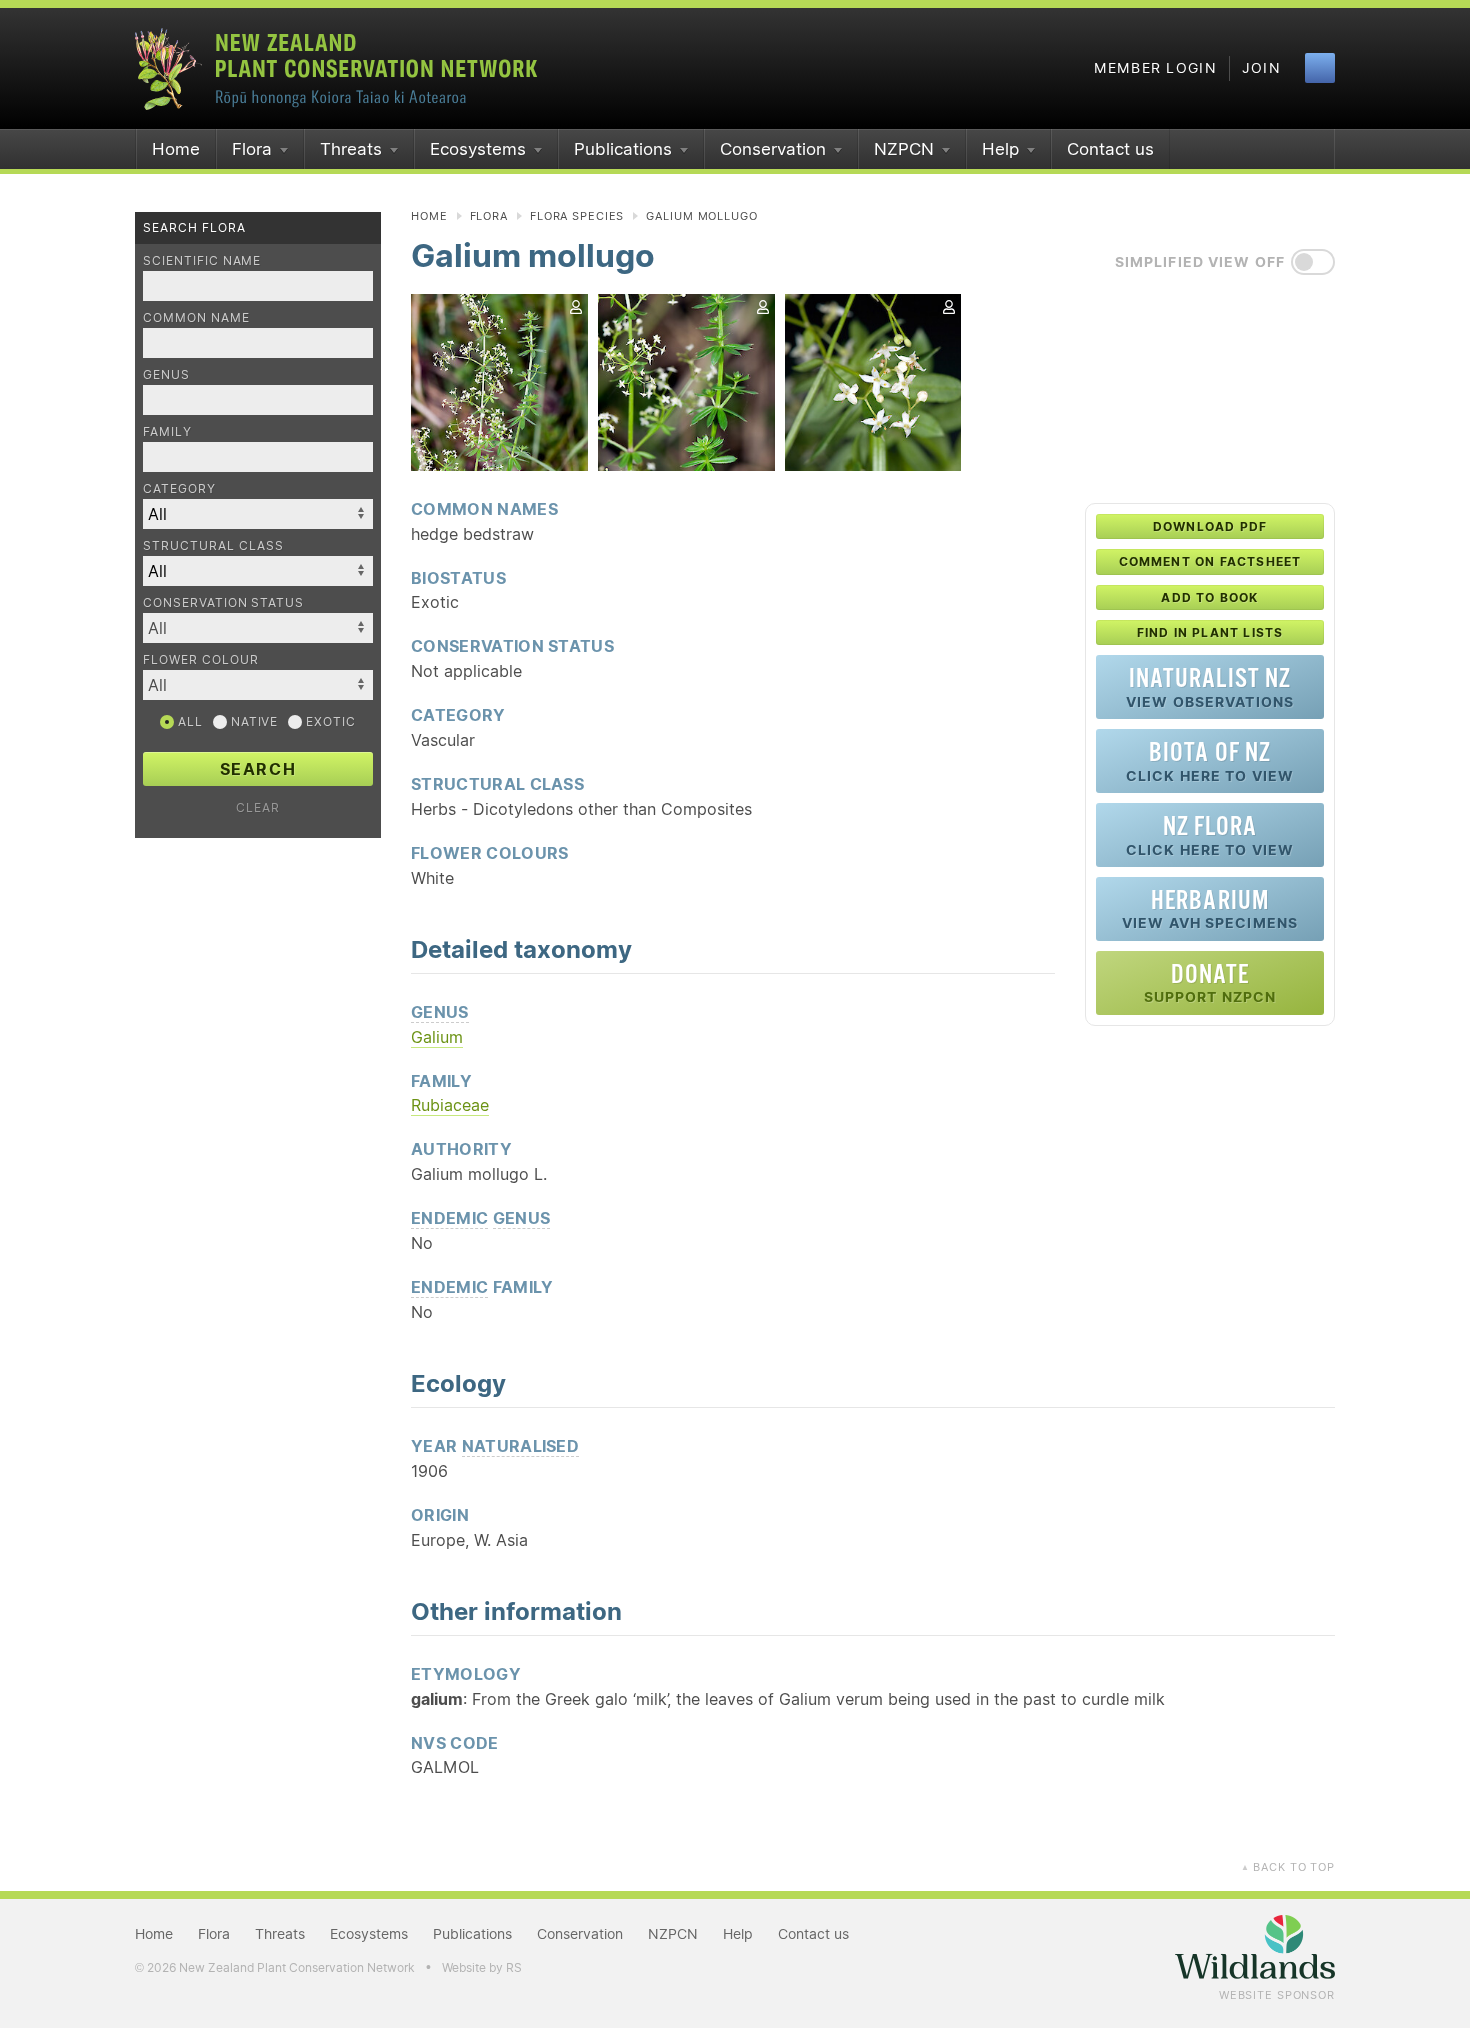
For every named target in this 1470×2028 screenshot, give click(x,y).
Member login (1155, 68)
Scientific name (202, 260)
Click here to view (1210, 760)
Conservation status (223, 602)
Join (1261, 68)
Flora (252, 149)
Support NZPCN (1210, 982)
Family (167, 431)
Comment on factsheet (1210, 561)
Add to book (1209, 597)
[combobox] (258, 628)
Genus (166, 374)
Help (1000, 149)
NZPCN (904, 149)
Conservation (773, 149)
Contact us (1110, 149)
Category (179, 488)
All (188, 721)
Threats (351, 149)
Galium (437, 1037)
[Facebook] (1320, 68)
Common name (196, 317)
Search (258, 769)
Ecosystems (478, 149)
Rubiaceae (450, 1105)
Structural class (213, 545)
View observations (1210, 686)
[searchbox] (248, 627)
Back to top (1288, 1867)
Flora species (577, 216)
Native (253, 721)
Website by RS (482, 1967)
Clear (258, 807)
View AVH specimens (1210, 908)
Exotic (329, 721)
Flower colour (200, 659)
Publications (623, 149)
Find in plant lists (1210, 632)
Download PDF (1210, 526)
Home (176, 149)
